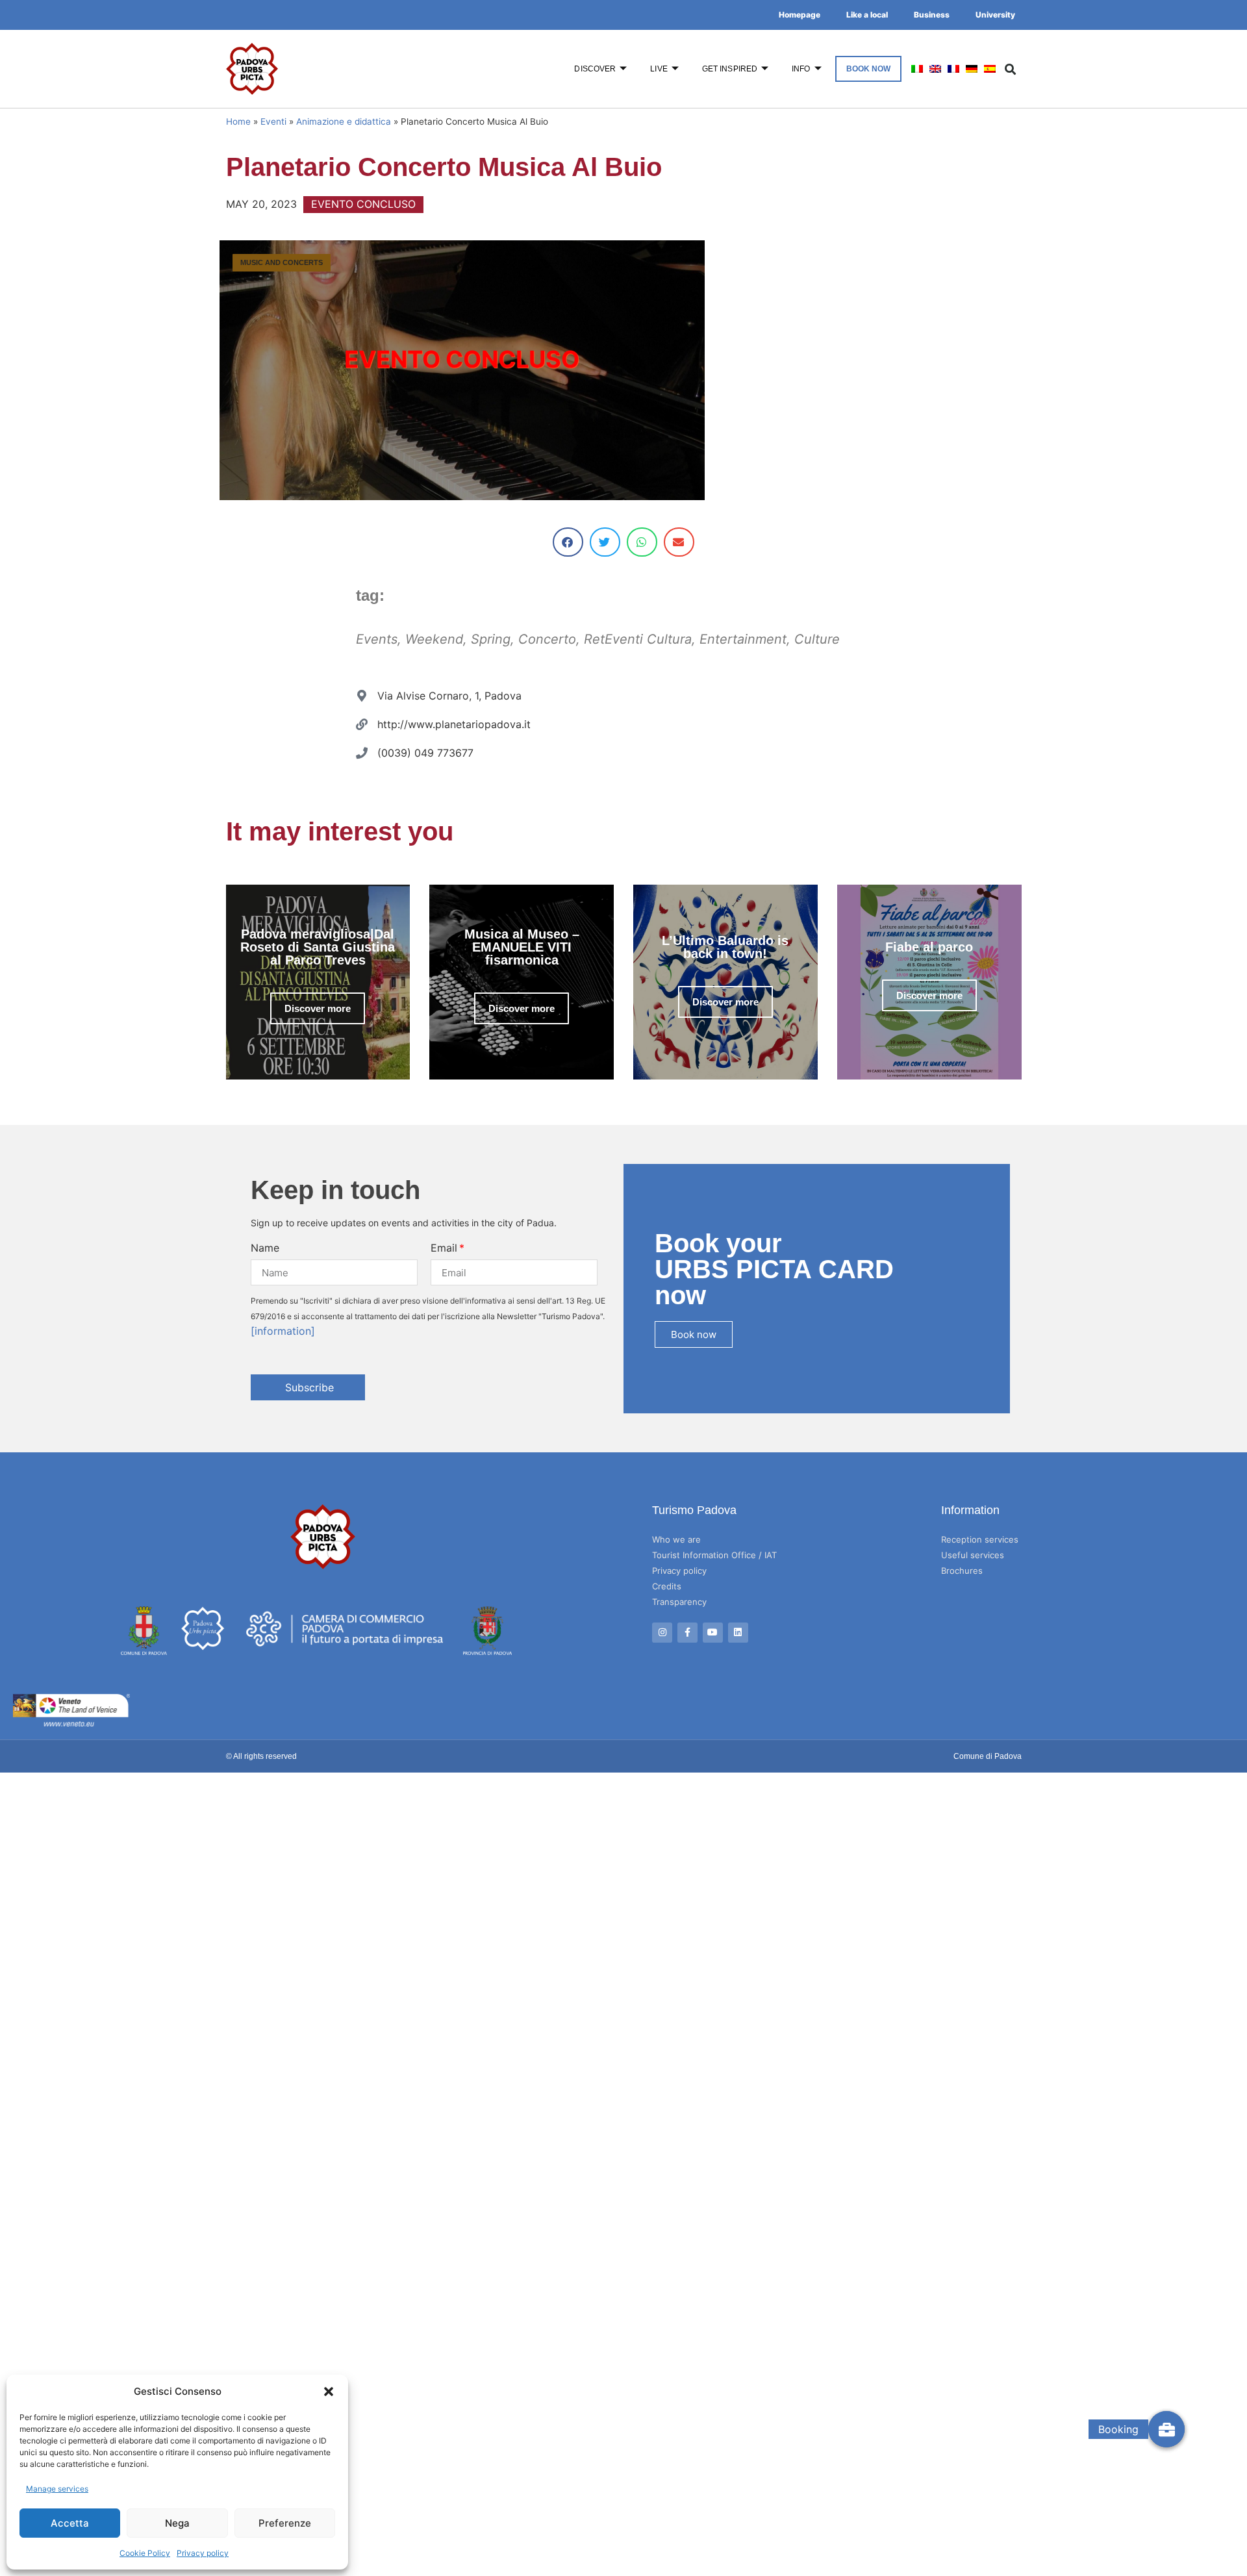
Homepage (800, 15)
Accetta (70, 2523)
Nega (177, 2523)
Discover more (318, 1008)
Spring (491, 639)
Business (932, 15)
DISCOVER (595, 69)
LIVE (659, 69)
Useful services (973, 1555)
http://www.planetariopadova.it (454, 724)
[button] (329, 2392)
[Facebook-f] (687, 1633)
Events (377, 639)
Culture (817, 639)
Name (265, 1248)
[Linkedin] (738, 1633)
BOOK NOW (869, 69)
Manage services (57, 2489)
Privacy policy (203, 2553)
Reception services (980, 1539)
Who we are (676, 1539)
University (995, 15)
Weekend (434, 639)
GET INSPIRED (730, 69)
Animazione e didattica (344, 121)
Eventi (273, 121)
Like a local (867, 15)
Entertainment (743, 639)
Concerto (547, 639)
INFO (801, 69)
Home (238, 121)
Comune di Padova (988, 1756)
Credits (667, 1586)
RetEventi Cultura (638, 639)
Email (444, 1248)
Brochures (962, 1571)
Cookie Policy (145, 2553)
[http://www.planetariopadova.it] (362, 724)
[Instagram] (662, 1633)
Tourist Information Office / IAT (714, 1555)
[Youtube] (713, 1633)
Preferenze (285, 2523)
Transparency (679, 1602)
